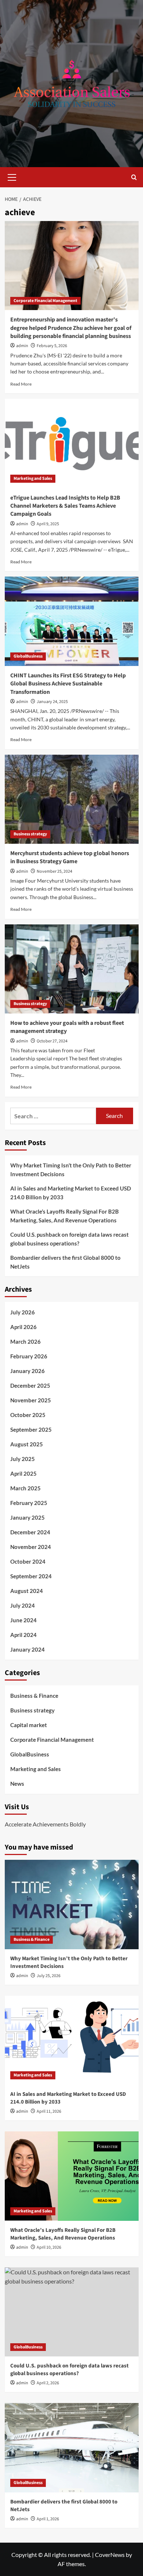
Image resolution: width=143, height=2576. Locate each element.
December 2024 (30, 1532)
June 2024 (23, 1620)
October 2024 (28, 1561)
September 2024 (31, 1576)
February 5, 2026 (52, 346)
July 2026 (23, 1312)
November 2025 (31, 1400)
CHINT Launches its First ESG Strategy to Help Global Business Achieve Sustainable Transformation (68, 684)
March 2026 (25, 1342)
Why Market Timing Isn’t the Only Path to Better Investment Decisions (71, 1170)
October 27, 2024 (52, 1041)
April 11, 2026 (49, 2111)
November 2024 (31, 1547)
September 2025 (31, 1429)
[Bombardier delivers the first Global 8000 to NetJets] (72, 2448)
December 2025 (30, 1385)
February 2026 (29, 1356)
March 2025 (25, 1488)
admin (22, 346)
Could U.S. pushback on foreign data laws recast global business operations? (69, 1239)
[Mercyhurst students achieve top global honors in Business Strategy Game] (72, 799)
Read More (21, 384)
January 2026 (27, 1371)
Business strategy (30, 834)
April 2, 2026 (48, 2383)
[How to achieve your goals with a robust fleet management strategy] (72, 969)
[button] (12, 176)
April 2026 (23, 1327)
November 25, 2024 (54, 871)
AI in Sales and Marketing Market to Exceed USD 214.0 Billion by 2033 (71, 1193)
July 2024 (23, 1605)
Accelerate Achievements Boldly (45, 1824)
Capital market (29, 1725)
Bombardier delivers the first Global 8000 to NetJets (65, 1262)
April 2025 (23, 1473)
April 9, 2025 (48, 524)
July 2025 (23, 1459)
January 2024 (27, 1649)
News (17, 1784)
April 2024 (23, 1635)
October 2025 (28, 1415)
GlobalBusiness (28, 656)
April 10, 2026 (49, 2247)
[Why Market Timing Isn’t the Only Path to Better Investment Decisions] (72, 1904)
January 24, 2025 (52, 702)
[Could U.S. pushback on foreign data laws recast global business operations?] (72, 2312)
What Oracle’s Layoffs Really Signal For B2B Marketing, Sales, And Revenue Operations (65, 1216)
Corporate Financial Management (45, 301)
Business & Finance (34, 1696)
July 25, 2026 (49, 1976)
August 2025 (27, 1444)
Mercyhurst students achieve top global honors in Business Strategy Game (70, 857)
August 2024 (27, 1591)
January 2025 (27, 1517)
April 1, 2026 (48, 2519)
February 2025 (29, 1503)
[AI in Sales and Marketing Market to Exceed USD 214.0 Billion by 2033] (72, 2040)
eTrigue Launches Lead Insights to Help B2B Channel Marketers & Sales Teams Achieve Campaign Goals (65, 506)
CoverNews (110, 2555)
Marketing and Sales (33, 479)
